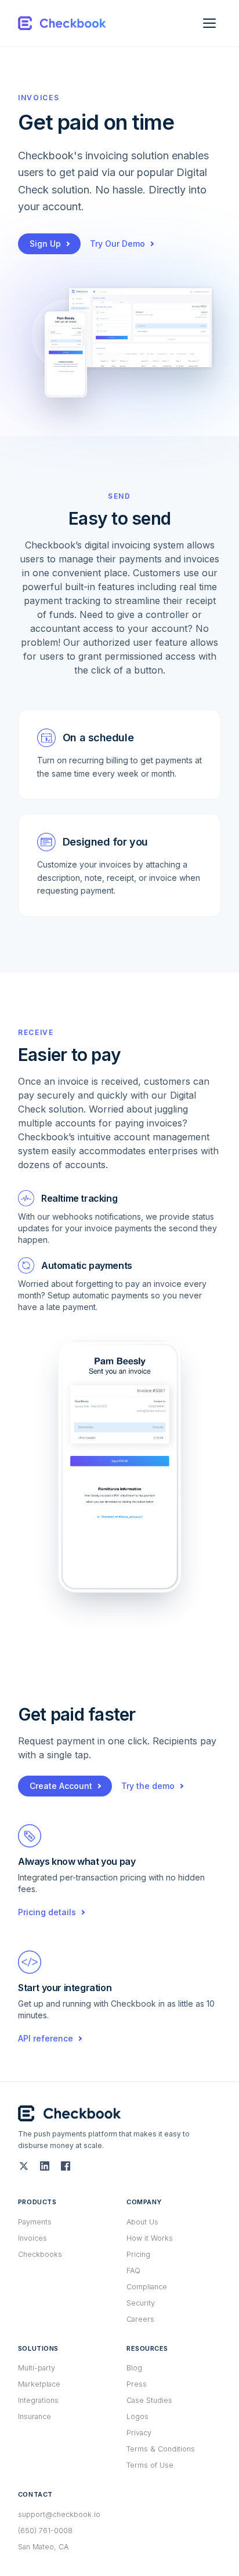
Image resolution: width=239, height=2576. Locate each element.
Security (141, 2303)
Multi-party (37, 2368)
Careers (140, 2319)
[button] (120, 1467)
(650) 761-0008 (45, 2531)
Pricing (138, 2254)
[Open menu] (209, 23)
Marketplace (39, 2384)
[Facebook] (66, 2166)
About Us (142, 2222)
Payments (35, 2222)
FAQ (133, 2271)
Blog (134, 2368)
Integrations (38, 2400)
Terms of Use (150, 2465)
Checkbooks (40, 2254)
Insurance (35, 2416)
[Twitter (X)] (24, 2166)
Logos (137, 2416)
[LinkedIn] (45, 2166)
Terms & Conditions (161, 2449)
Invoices (32, 2238)
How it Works (150, 2238)
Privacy (139, 2433)
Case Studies (149, 2400)
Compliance (147, 2287)
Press (137, 2384)
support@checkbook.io (59, 2514)
